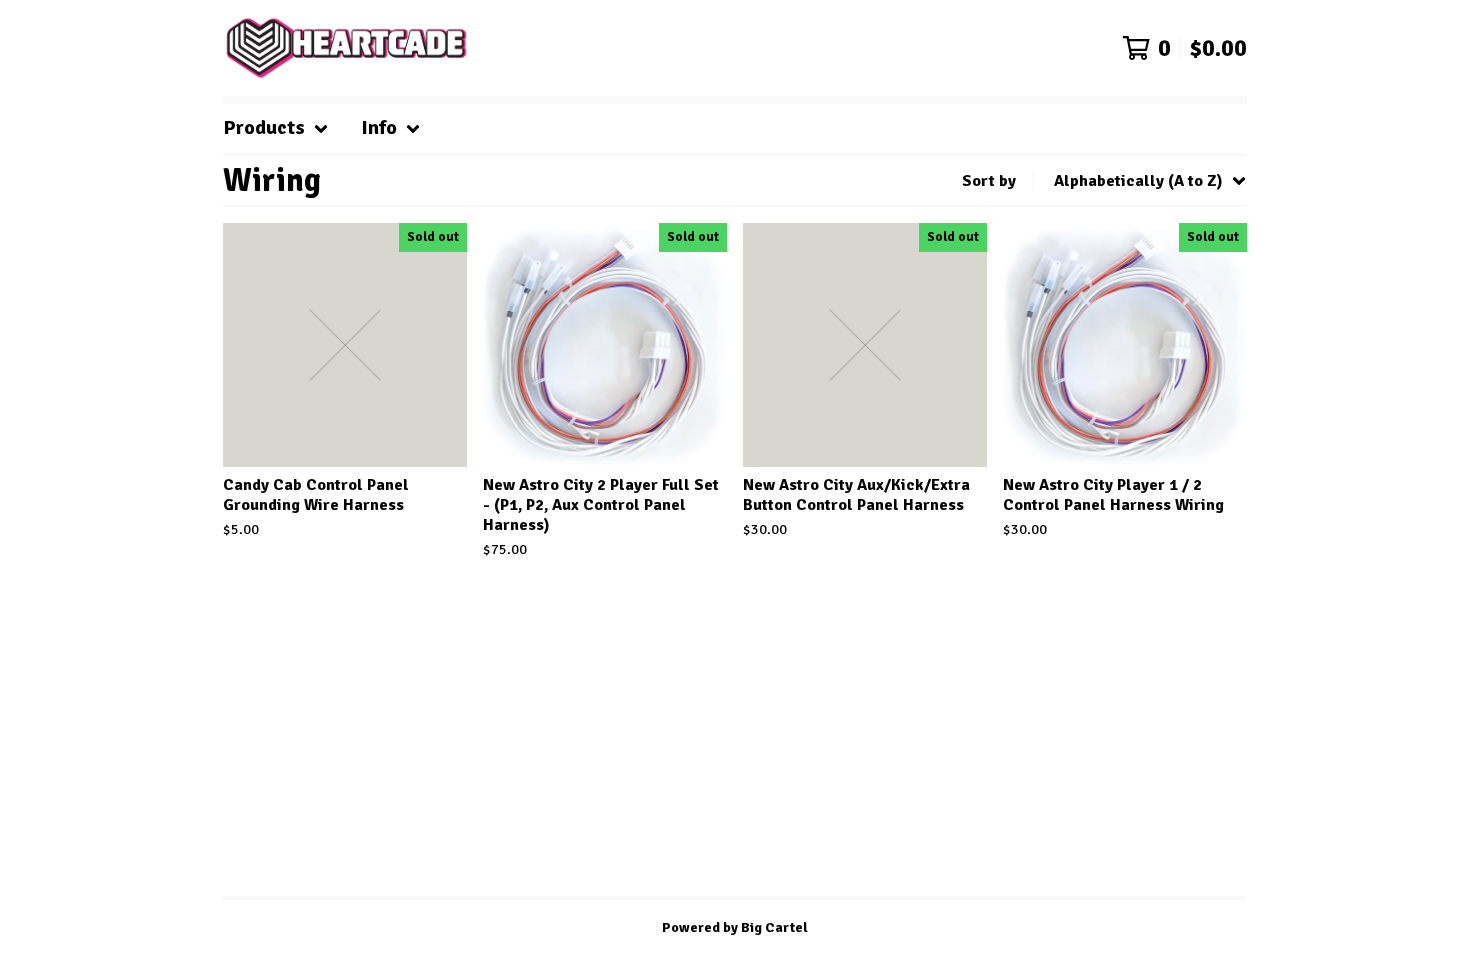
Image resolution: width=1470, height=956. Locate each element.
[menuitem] (276, 128)
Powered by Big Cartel (735, 927)
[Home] (346, 48)
